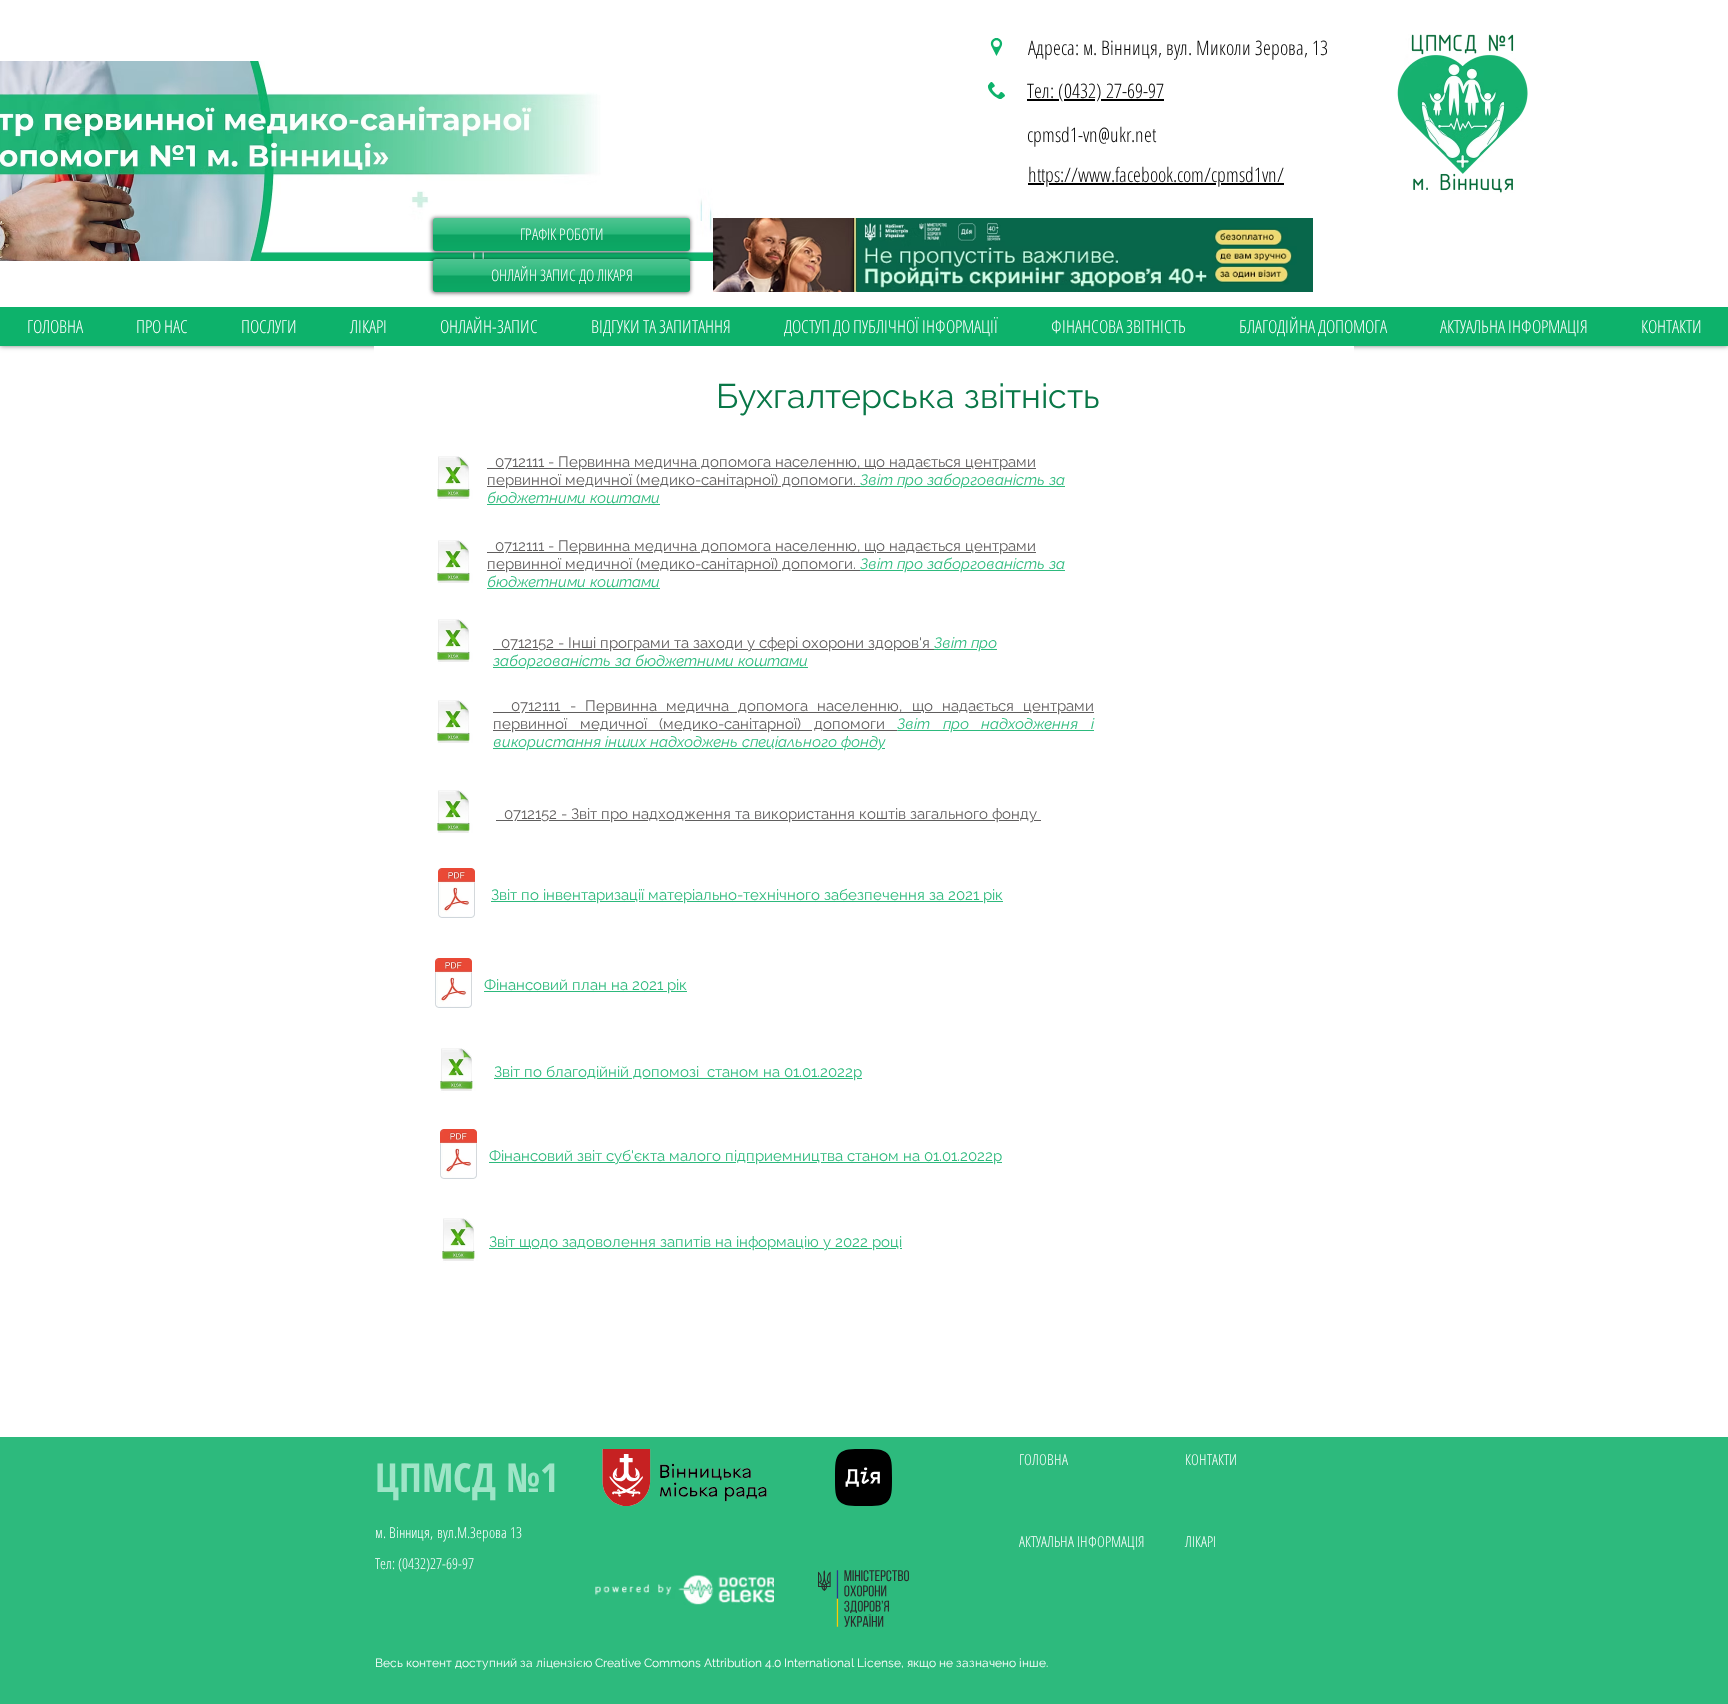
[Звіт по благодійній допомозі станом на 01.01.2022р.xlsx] (456, 1072)
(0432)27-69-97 (436, 1563)
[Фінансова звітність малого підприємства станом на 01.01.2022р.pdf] (458, 1156)
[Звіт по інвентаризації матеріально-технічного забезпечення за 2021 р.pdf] (456, 895)
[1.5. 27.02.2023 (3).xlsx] (458, 1242)
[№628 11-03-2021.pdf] (453, 985)
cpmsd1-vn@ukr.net (1091, 134)
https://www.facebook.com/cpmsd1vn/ (1156, 174)
